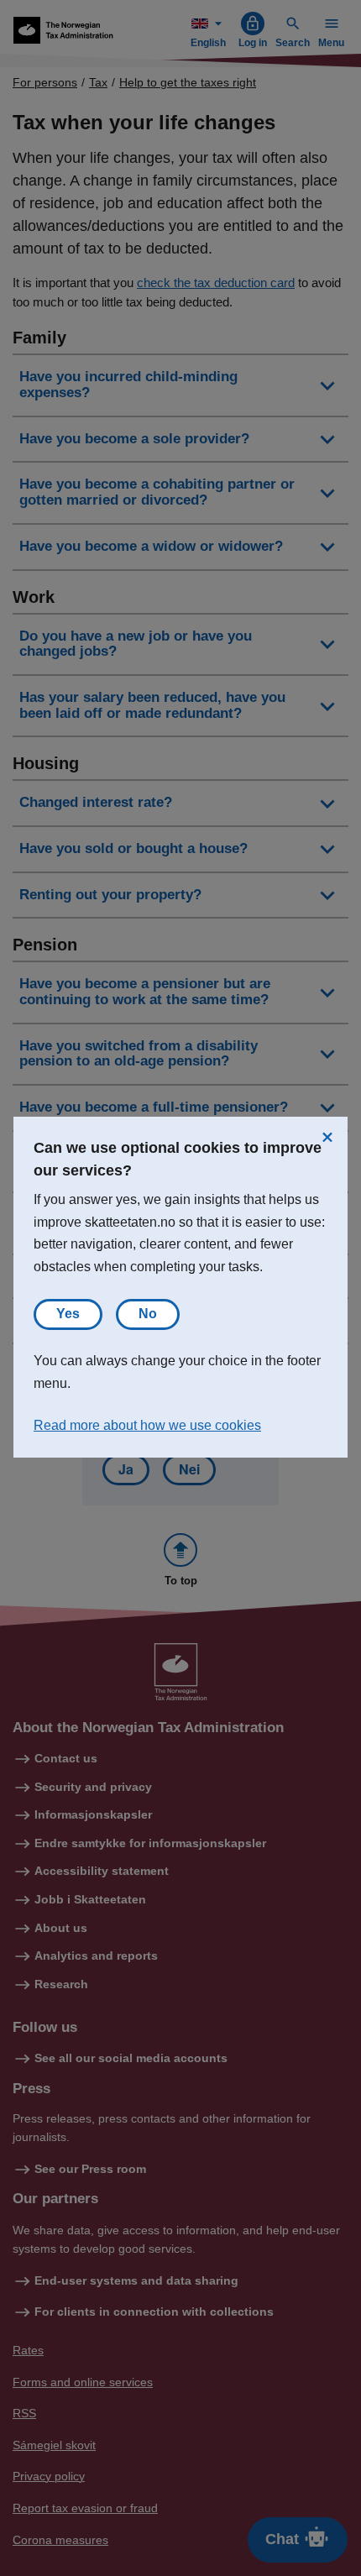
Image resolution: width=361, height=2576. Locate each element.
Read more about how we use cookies (147, 1425)
